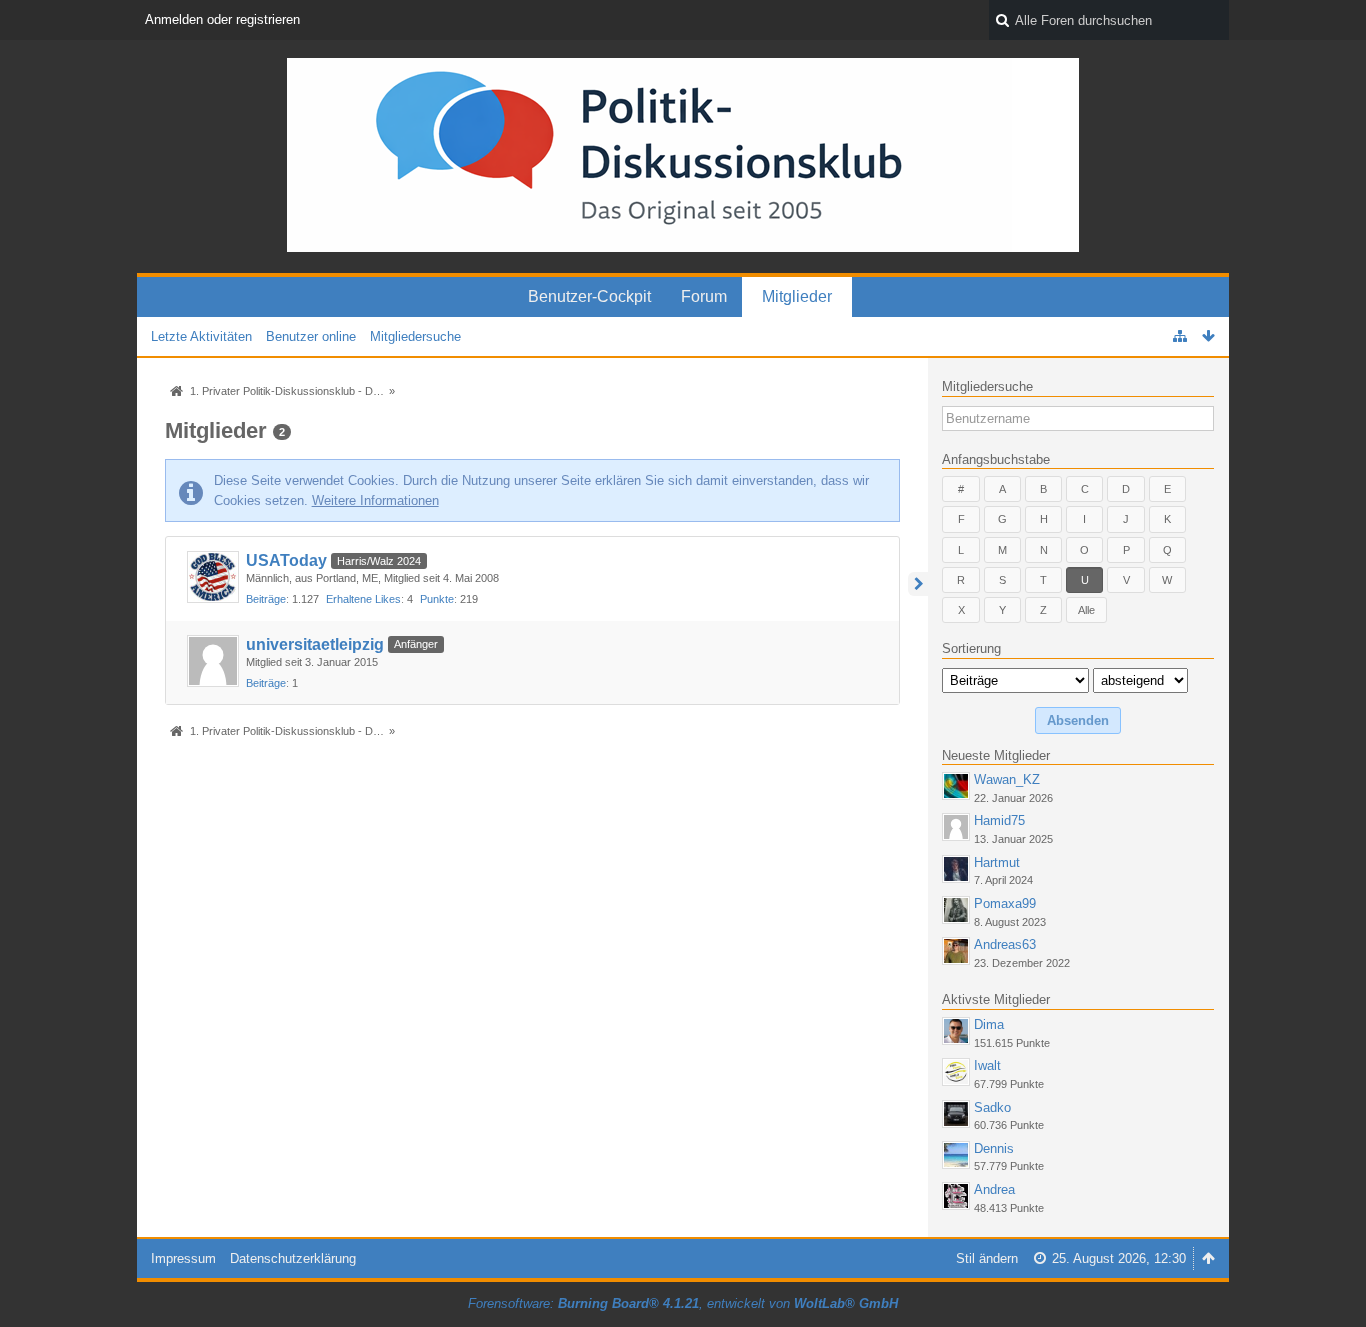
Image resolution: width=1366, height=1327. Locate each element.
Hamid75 (999, 820)
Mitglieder (797, 296)
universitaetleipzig (315, 644)
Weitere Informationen (375, 500)
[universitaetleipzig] (213, 661)
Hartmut (997, 862)
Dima (989, 1024)
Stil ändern (987, 1258)
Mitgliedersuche (987, 386)
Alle (1086, 610)
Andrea (994, 1189)
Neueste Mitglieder (996, 755)
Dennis (994, 1148)
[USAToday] (213, 577)
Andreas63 (1005, 944)
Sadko (992, 1107)
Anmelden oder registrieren (222, 19)
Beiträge (266, 599)
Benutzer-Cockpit (589, 296)
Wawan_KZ (1007, 779)
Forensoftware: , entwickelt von (683, 1303)
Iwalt (987, 1065)
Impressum (183, 1258)
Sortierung (971, 648)
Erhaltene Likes (363, 599)
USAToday (286, 560)
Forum (704, 296)
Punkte (437, 599)
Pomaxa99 (1005, 903)
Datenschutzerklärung (293, 1258)
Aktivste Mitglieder (996, 999)
